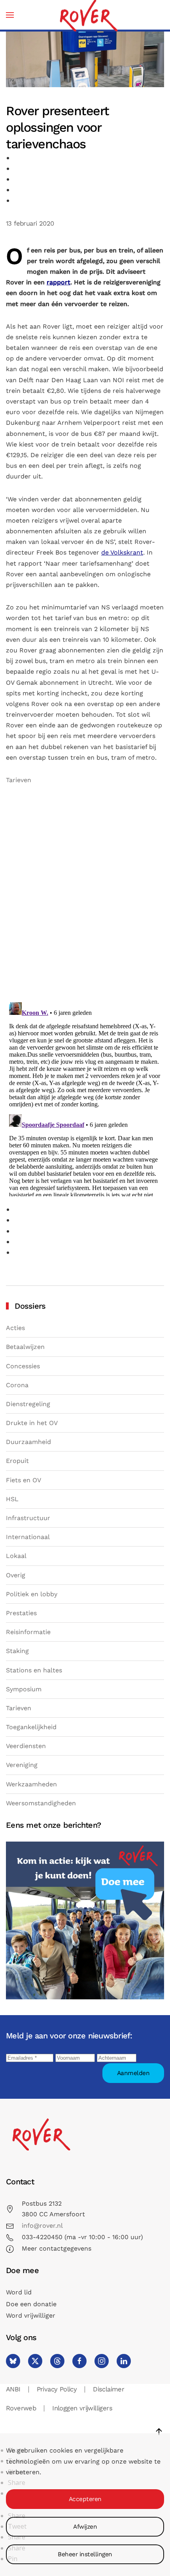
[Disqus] (85, 896)
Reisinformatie (28, 1632)
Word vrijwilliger (31, 2315)
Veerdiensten (26, 1746)
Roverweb (21, 2408)
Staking (17, 1651)
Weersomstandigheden (41, 1803)
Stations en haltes (34, 1670)
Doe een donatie (31, 2304)
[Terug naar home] (88, 15)
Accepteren (85, 2499)
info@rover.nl (42, 2226)
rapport (59, 282)
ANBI (13, 2389)
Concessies (23, 1366)
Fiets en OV (24, 1480)
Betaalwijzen (25, 1347)
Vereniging (22, 1765)
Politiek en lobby (32, 1594)
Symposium (24, 1689)
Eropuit (17, 1461)
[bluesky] (13, 2361)
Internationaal (28, 1537)
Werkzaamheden (31, 1784)
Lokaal (16, 1556)
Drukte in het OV (32, 1423)
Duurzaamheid (28, 1442)
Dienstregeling (28, 1404)
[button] (10, 15)
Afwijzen (85, 2527)
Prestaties (21, 1613)
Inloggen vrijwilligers (82, 2408)
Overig (16, 1575)
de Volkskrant (122, 552)
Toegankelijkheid (31, 1727)
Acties (15, 1328)
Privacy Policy (57, 2389)
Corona (17, 1385)
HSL (12, 1499)
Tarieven (19, 780)
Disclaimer (109, 2389)
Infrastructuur (28, 1518)
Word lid (19, 2292)
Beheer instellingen (85, 2554)
